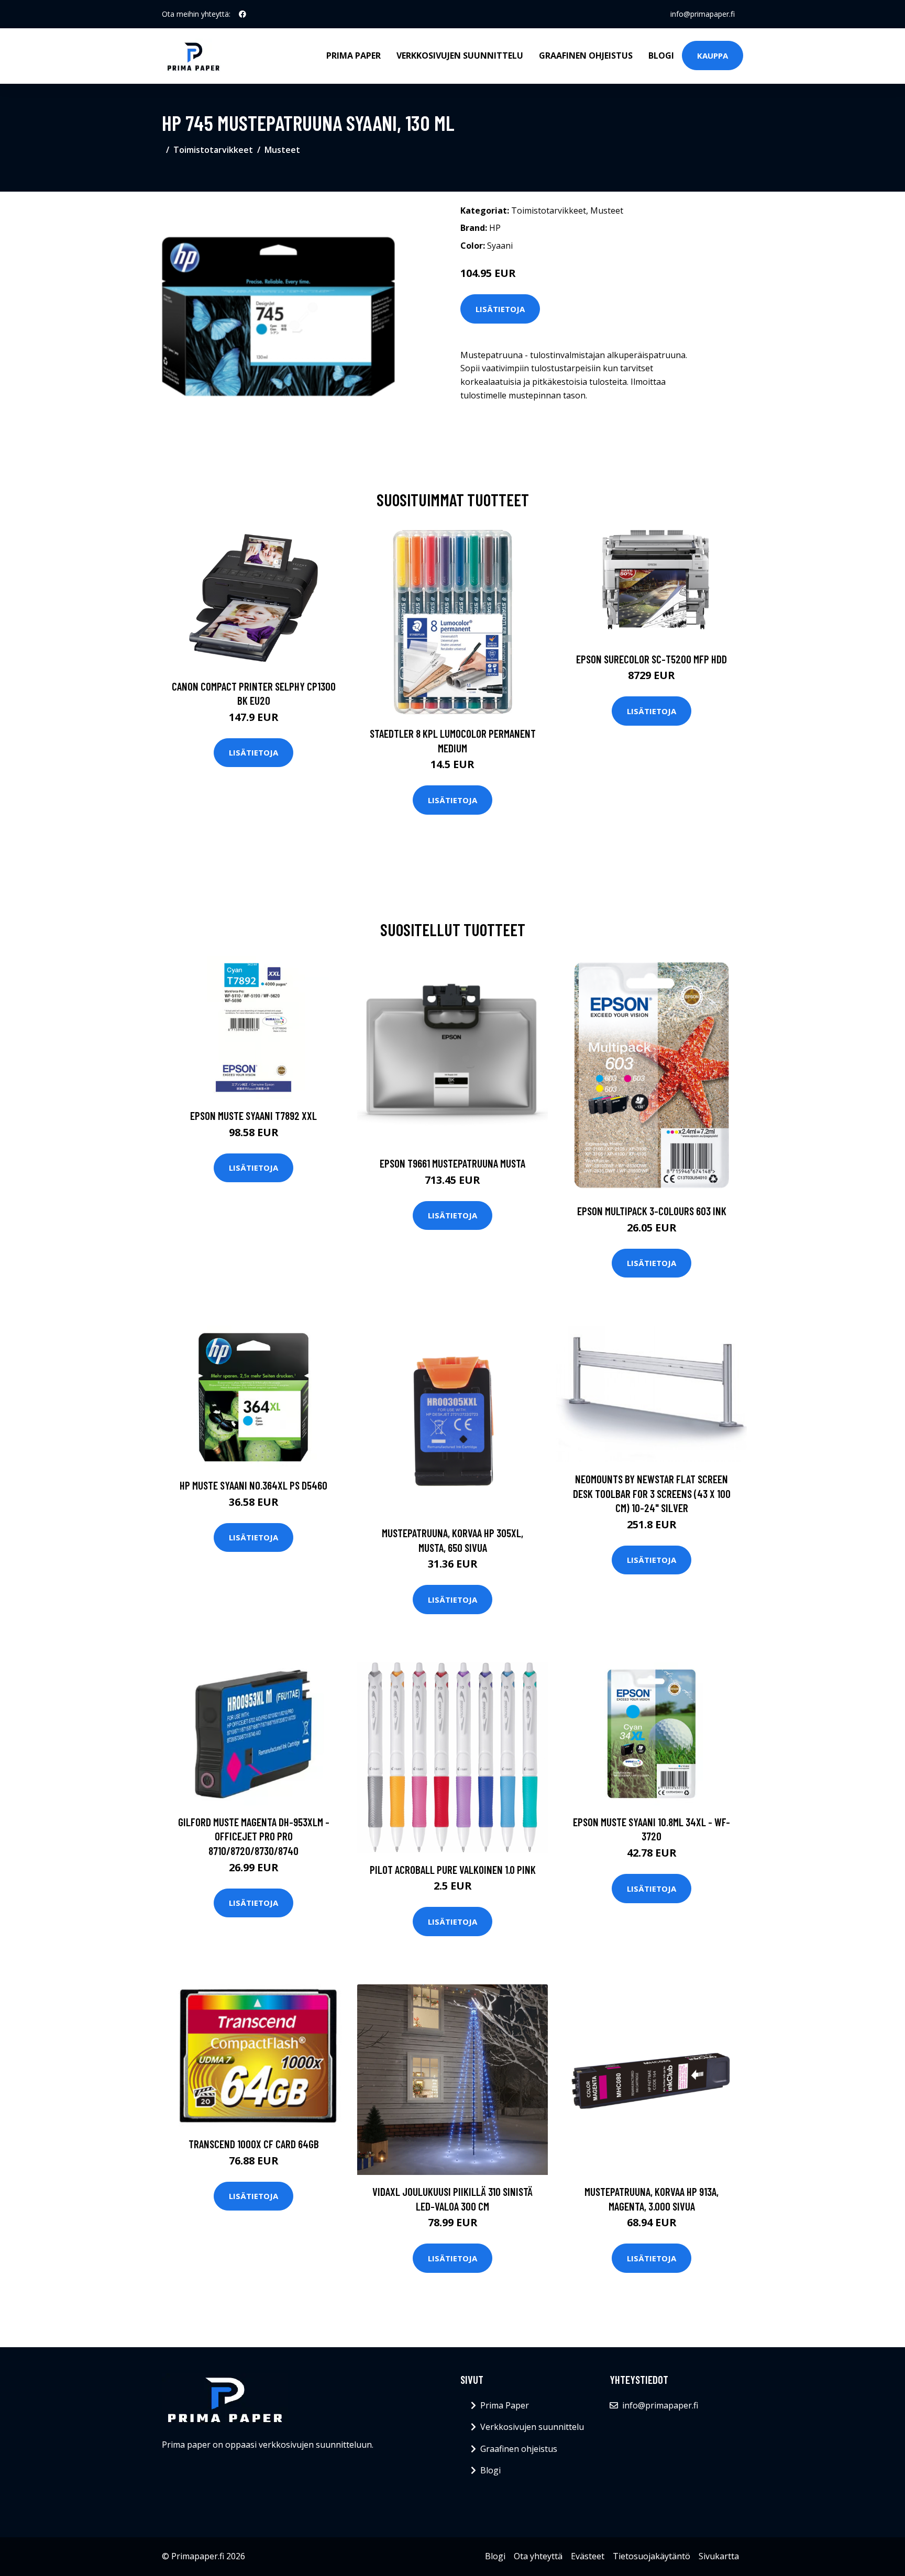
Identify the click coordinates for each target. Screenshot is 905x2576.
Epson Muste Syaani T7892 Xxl (253, 1115)
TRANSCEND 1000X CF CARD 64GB (254, 2144)
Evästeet (588, 2556)
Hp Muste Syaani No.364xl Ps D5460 (253, 1485)
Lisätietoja (500, 309)
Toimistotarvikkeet (213, 150)
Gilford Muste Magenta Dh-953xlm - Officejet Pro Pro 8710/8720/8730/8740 (254, 1836)
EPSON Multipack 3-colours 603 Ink (652, 1211)
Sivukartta (719, 2556)
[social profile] (242, 14)
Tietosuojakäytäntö (652, 2556)
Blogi (661, 55)
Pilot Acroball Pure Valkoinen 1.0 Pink (453, 1869)
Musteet (282, 150)
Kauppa (713, 55)
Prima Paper (354, 55)
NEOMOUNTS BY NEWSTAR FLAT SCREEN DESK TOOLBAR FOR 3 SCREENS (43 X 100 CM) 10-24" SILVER (652, 1493)
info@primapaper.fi (703, 14)
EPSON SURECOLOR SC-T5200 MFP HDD (652, 659)
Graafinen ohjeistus (586, 55)
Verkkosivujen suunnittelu (460, 55)
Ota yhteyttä (538, 2556)
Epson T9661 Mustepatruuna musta (452, 1163)
